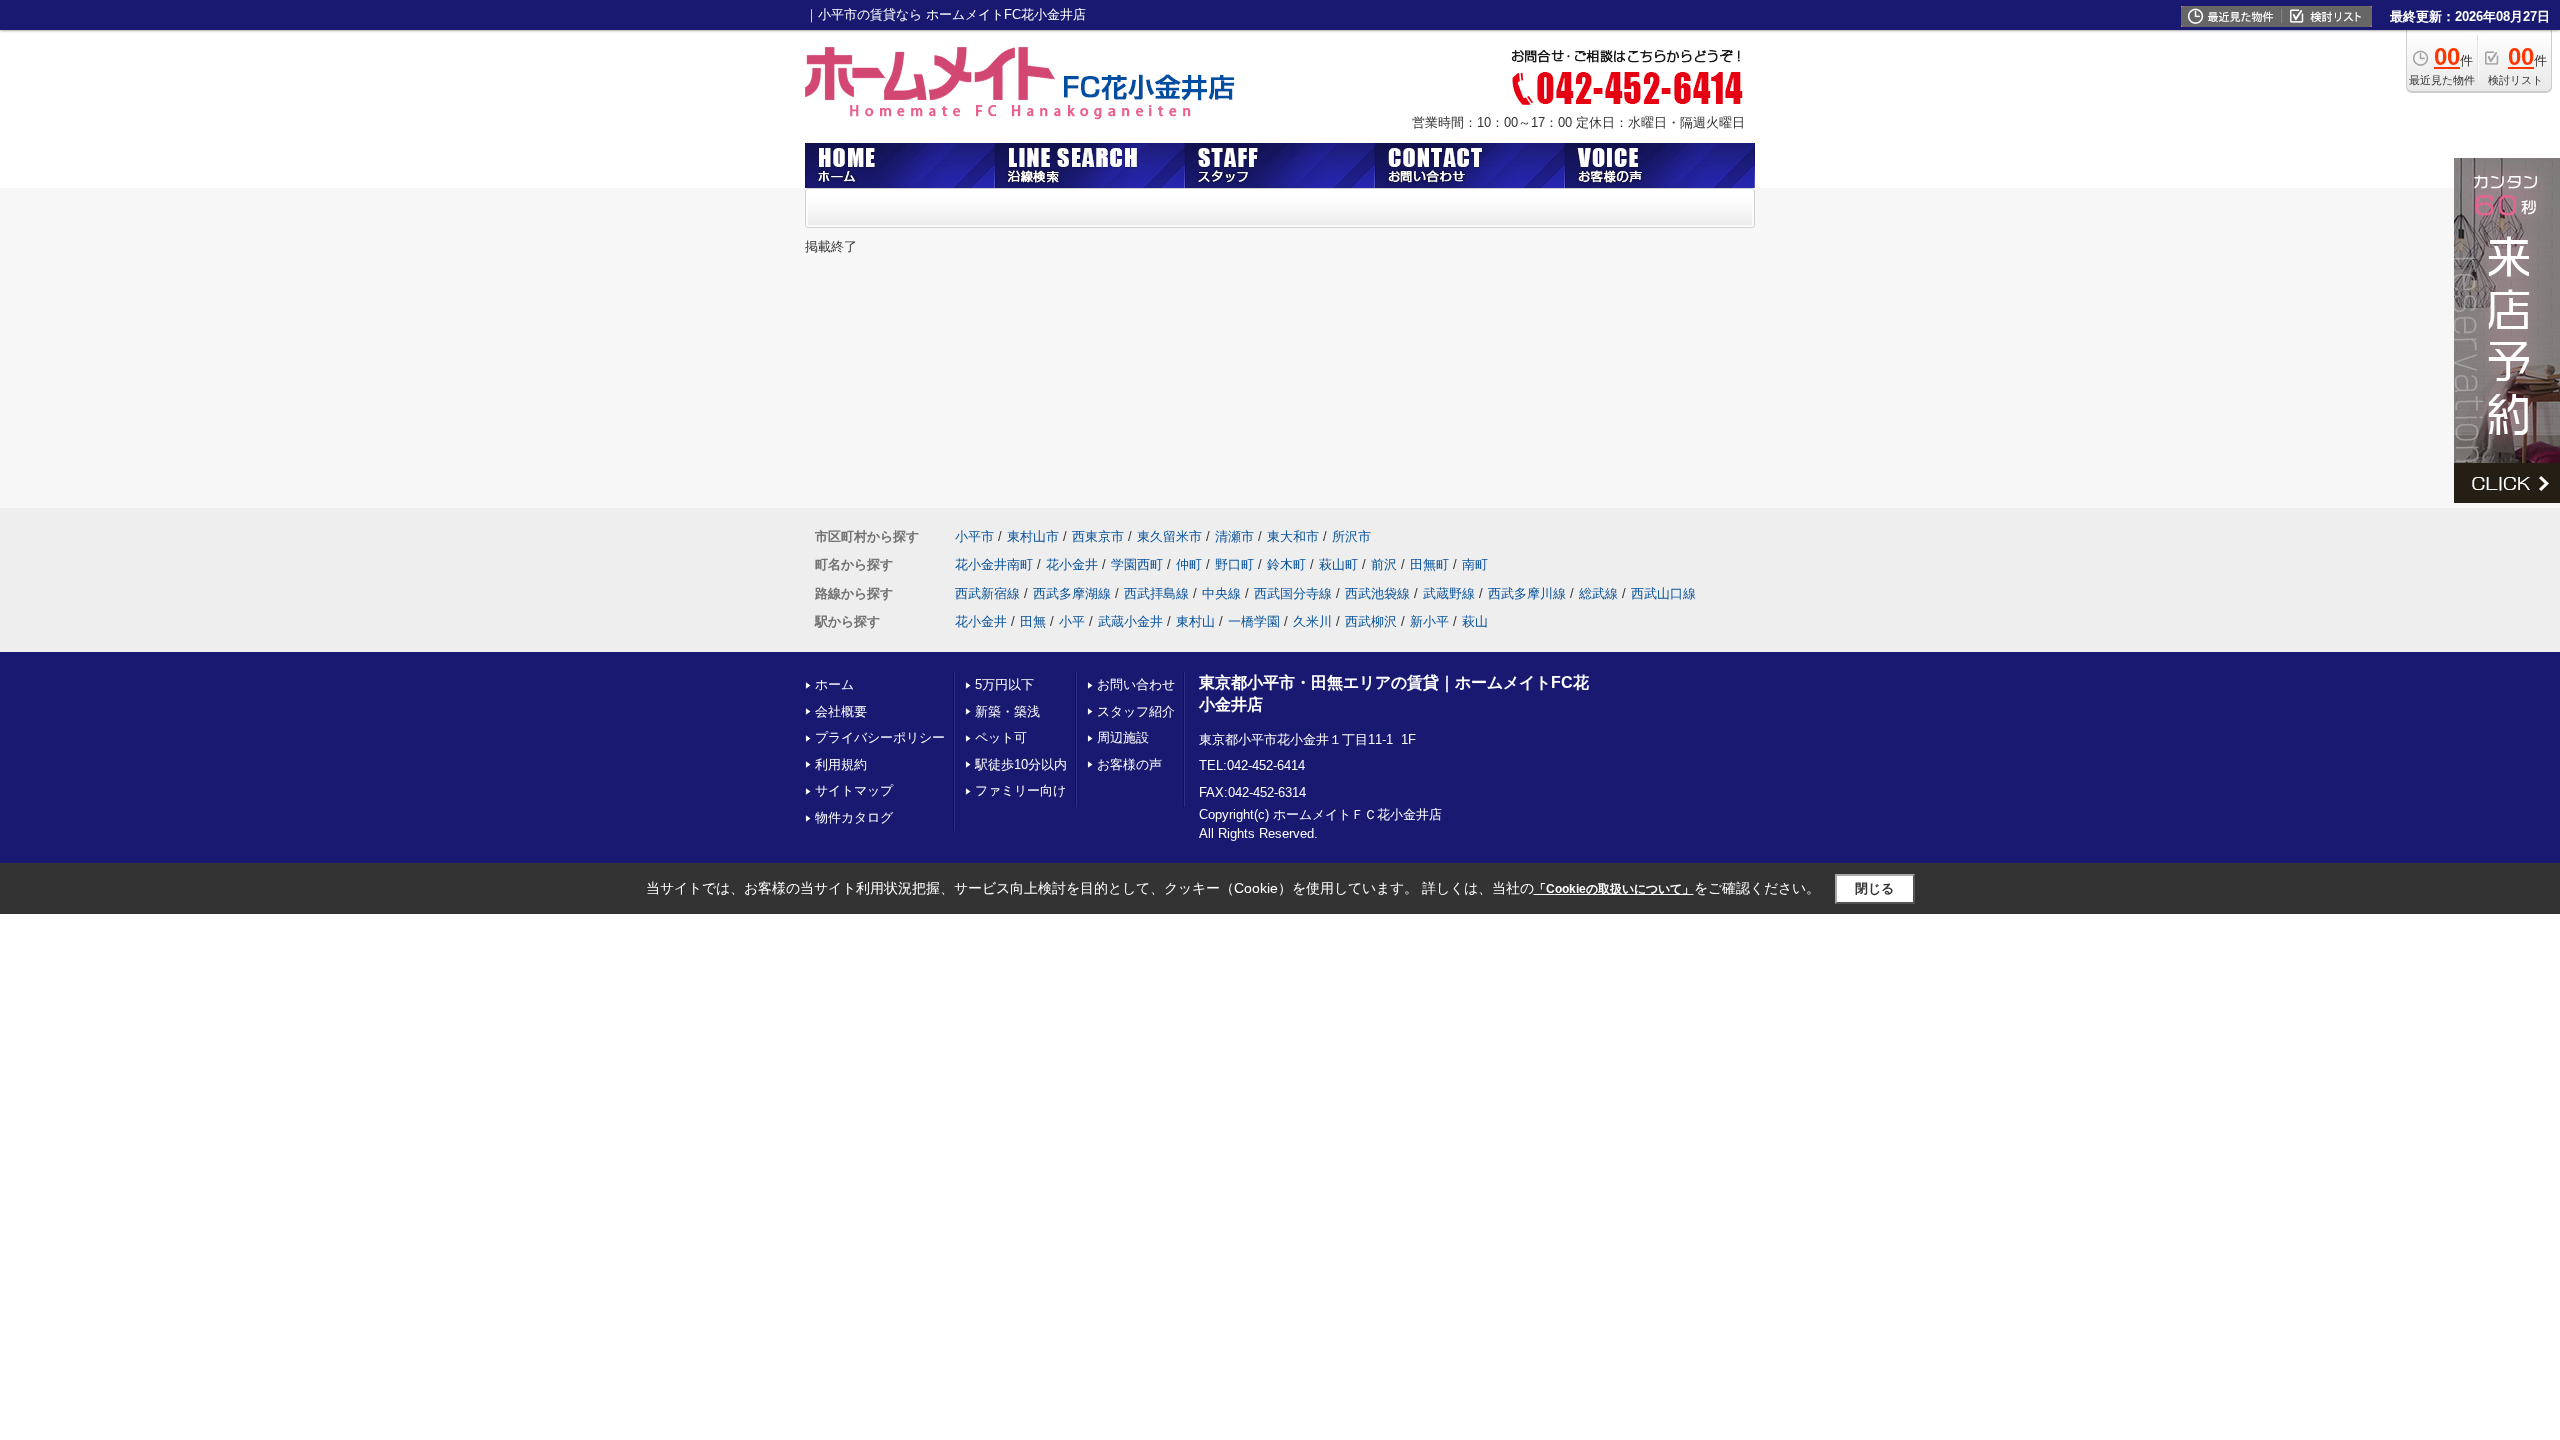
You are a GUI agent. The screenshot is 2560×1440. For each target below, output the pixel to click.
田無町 (1429, 564)
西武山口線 (1663, 593)
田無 (1033, 621)
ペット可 (1001, 737)
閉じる (1874, 888)
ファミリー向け (1020, 790)
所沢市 (1351, 536)
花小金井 (1072, 564)
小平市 (974, 536)
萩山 (1475, 621)
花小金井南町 (994, 564)
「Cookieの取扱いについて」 (1614, 889)
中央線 (1221, 593)
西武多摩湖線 (1072, 593)
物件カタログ (854, 817)
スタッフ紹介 (1136, 711)
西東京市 (1098, 536)
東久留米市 (1169, 536)
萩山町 (1338, 564)
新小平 (1429, 621)
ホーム (834, 684)
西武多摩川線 (1527, 593)
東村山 (1195, 621)
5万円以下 (1004, 684)
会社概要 (841, 711)
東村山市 (1033, 536)
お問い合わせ (1136, 684)
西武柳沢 (1371, 621)
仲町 (1189, 564)
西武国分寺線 (1293, 593)
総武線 (1598, 593)
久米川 (1312, 621)
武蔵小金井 (1130, 621)
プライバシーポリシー (880, 737)
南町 (1475, 564)
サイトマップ (854, 790)
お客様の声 (1129, 764)
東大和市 (1293, 536)
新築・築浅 (1007, 711)
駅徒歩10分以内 (1021, 764)
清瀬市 (1234, 536)
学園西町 (1137, 564)
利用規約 (841, 764)
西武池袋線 (1377, 593)
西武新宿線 (987, 593)
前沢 (1384, 564)
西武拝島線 (1156, 593)
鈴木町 (1286, 564)
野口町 (1234, 564)
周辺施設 (1123, 737)
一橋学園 (1254, 621)
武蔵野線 (1449, 593)
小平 (1072, 621)
